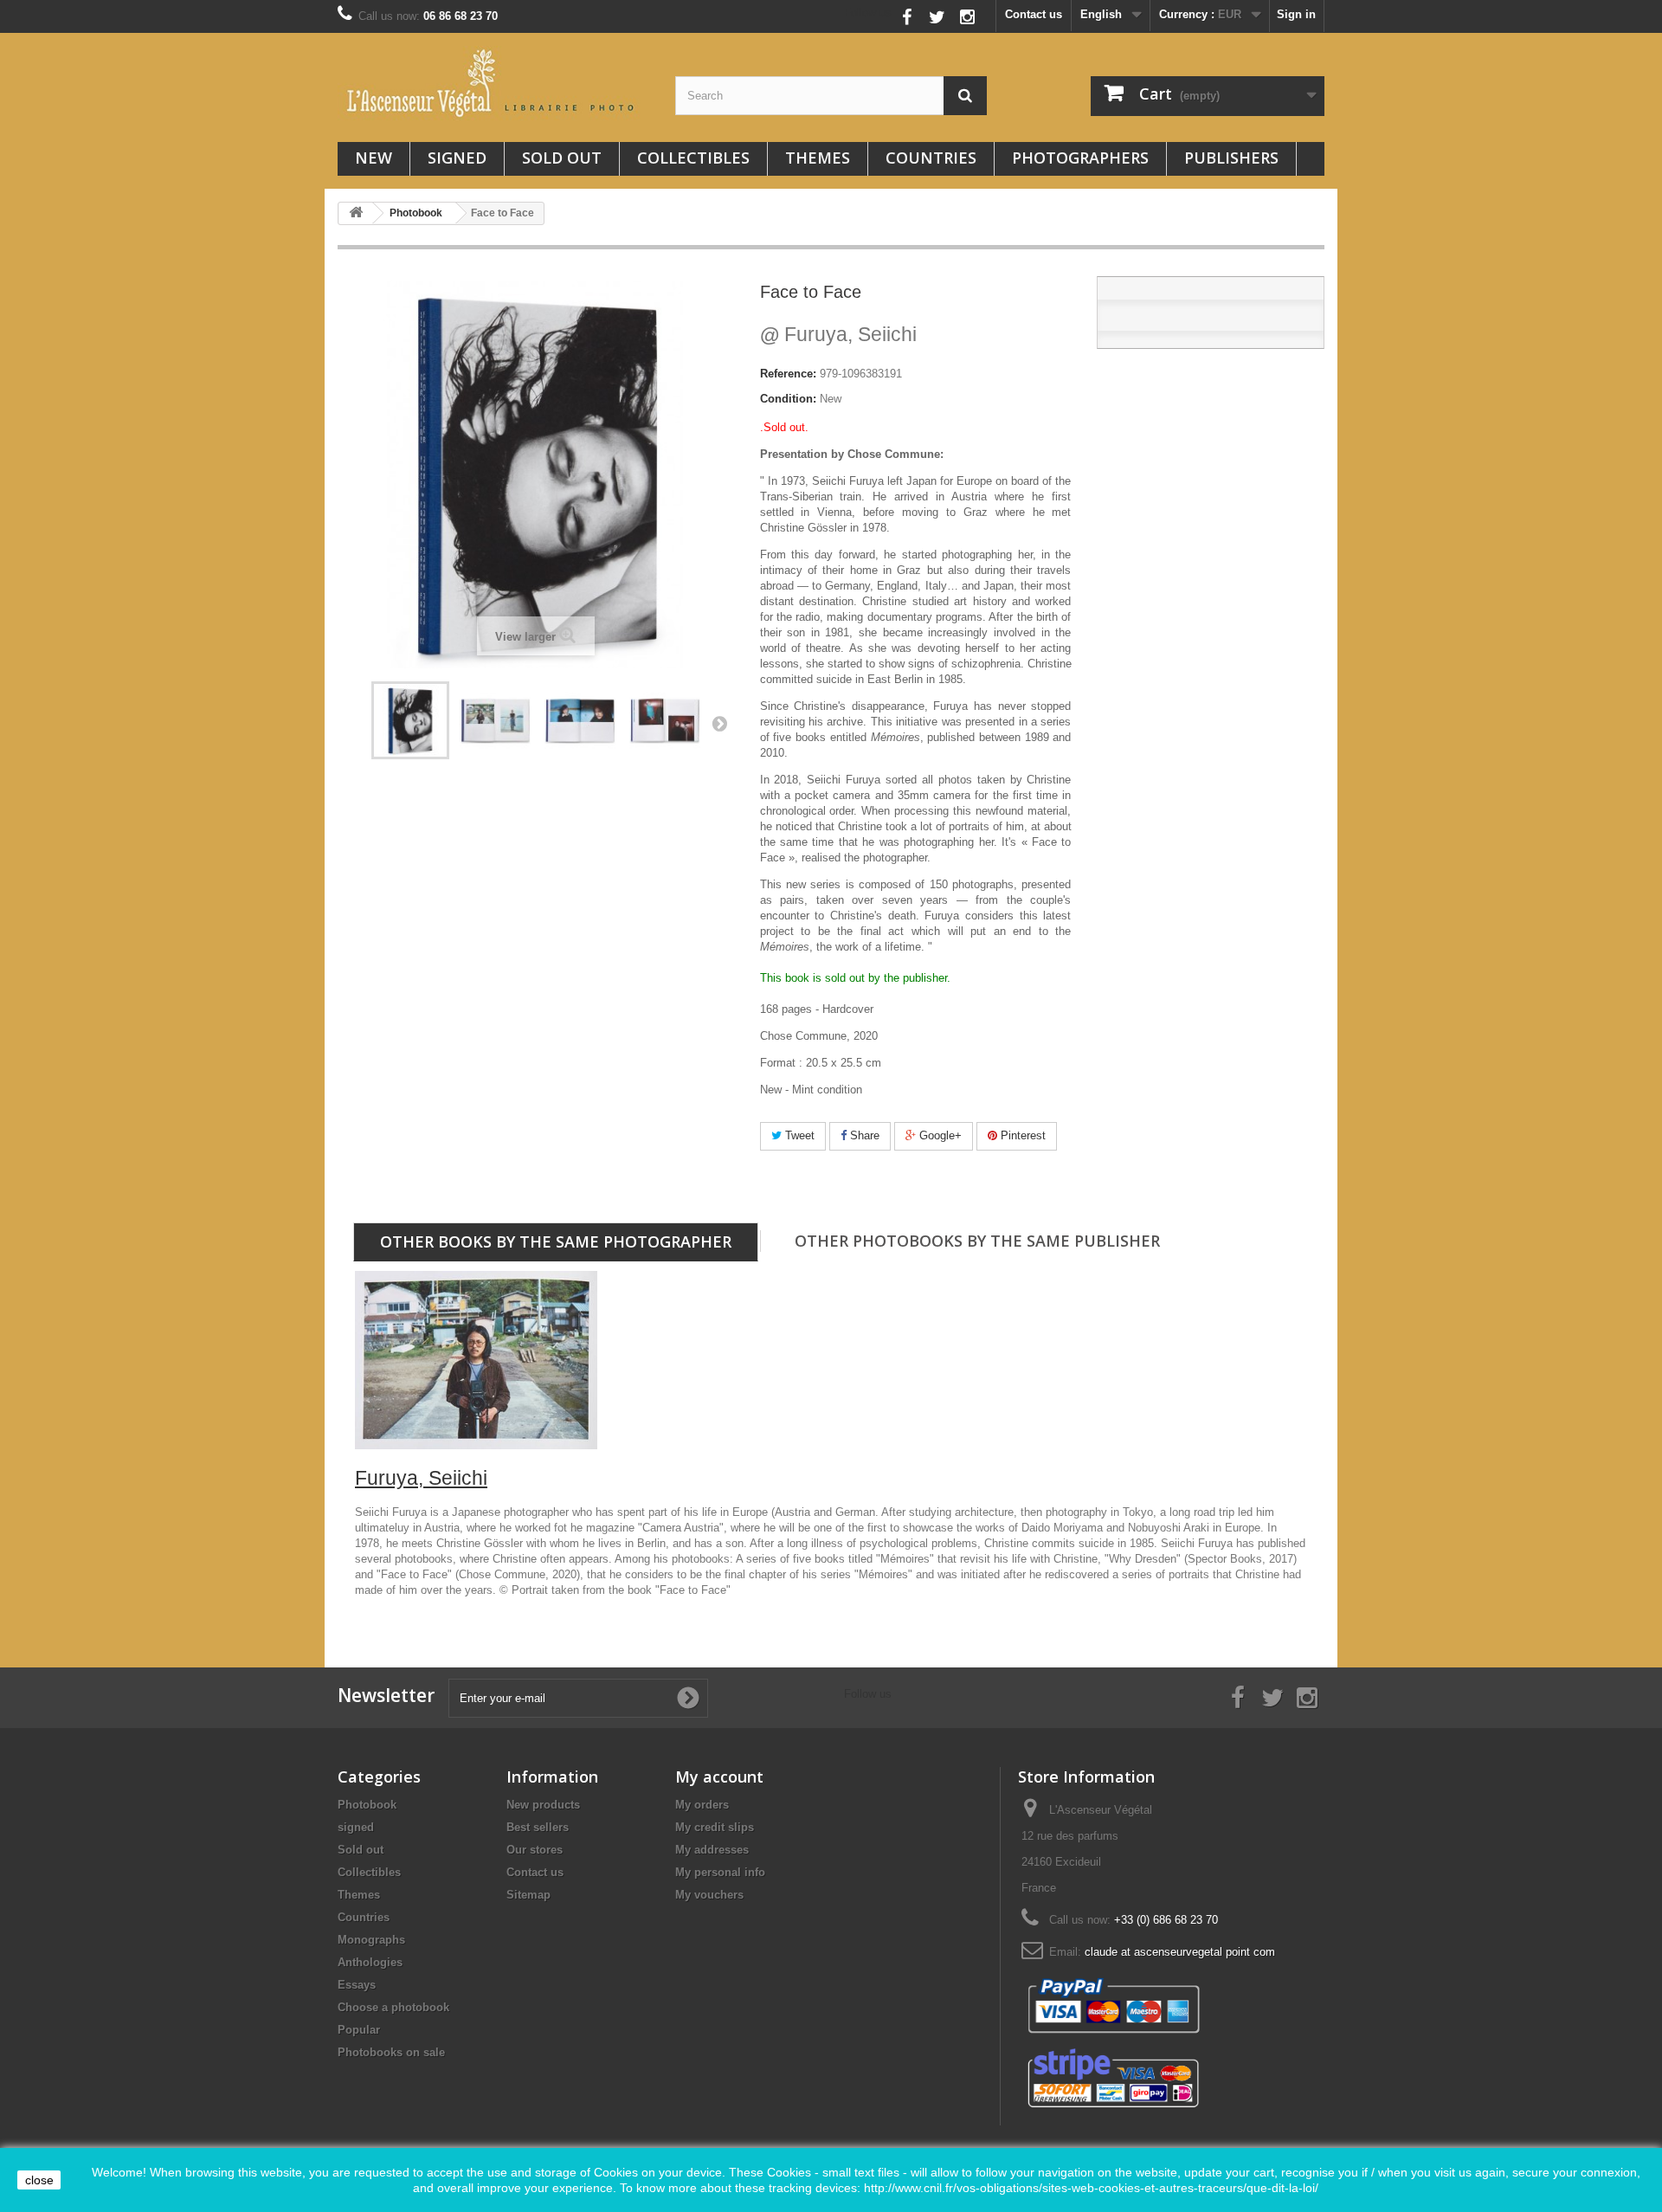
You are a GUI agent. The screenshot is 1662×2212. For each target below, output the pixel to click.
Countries (931, 158)
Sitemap (528, 1895)
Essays (357, 1985)
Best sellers (538, 1827)
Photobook (367, 1805)
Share (863, 1135)
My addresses (712, 1850)
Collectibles (693, 158)
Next (719, 723)
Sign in (1296, 14)
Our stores (535, 1850)
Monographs (371, 1940)
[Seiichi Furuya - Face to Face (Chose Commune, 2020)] (410, 720)
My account (719, 1777)
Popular (359, 2030)
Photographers (1080, 158)
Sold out (562, 158)
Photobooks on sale (391, 2052)
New (374, 158)
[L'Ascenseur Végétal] (493, 83)
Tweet (798, 1135)
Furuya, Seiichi (838, 334)
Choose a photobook (393, 2007)
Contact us (1034, 14)
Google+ (939, 1135)
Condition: (788, 399)
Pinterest (1021, 1135)
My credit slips (715, 1827)
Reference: (788, 374)
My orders (702, 1805)
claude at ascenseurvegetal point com (1180, 1952)
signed (457, 158)
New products (543, 1805)
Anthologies (370, 1962)
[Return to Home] (356, 213)
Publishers (1231, 158)
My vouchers (709, 1895)
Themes (818, 158)
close (39, 2180)
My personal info (720, 1872)
